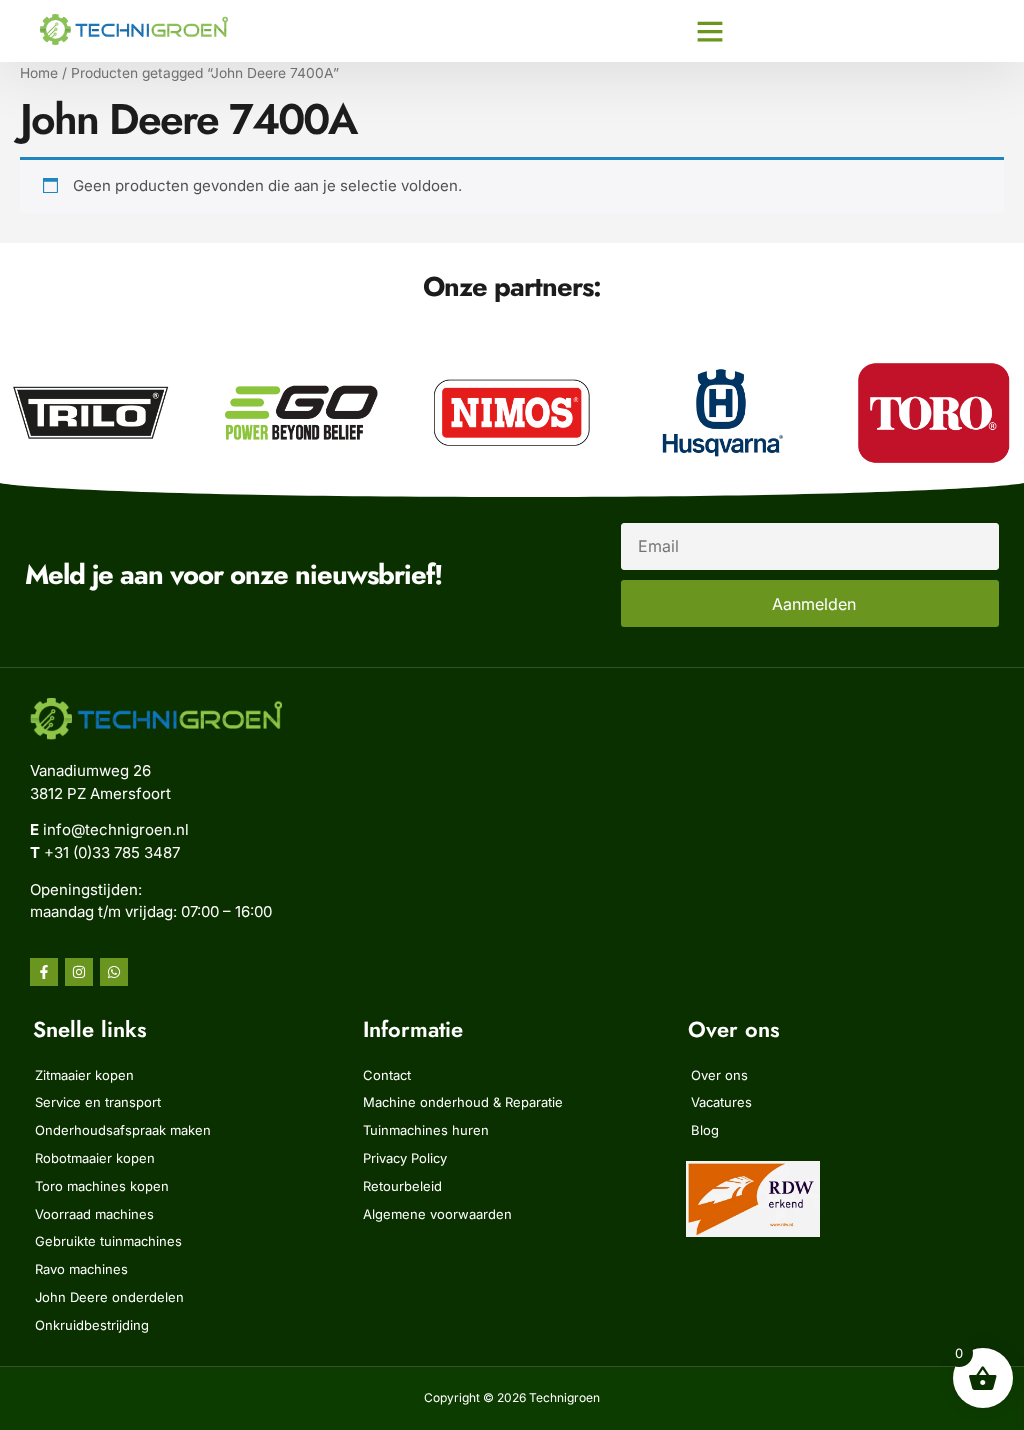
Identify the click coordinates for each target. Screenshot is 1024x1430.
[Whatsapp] (114, 972)
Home (39, 73)
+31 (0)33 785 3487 (112, 852)
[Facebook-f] (44, 972)
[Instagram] (79, 972)
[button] (710, 31)
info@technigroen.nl (116, 829)
